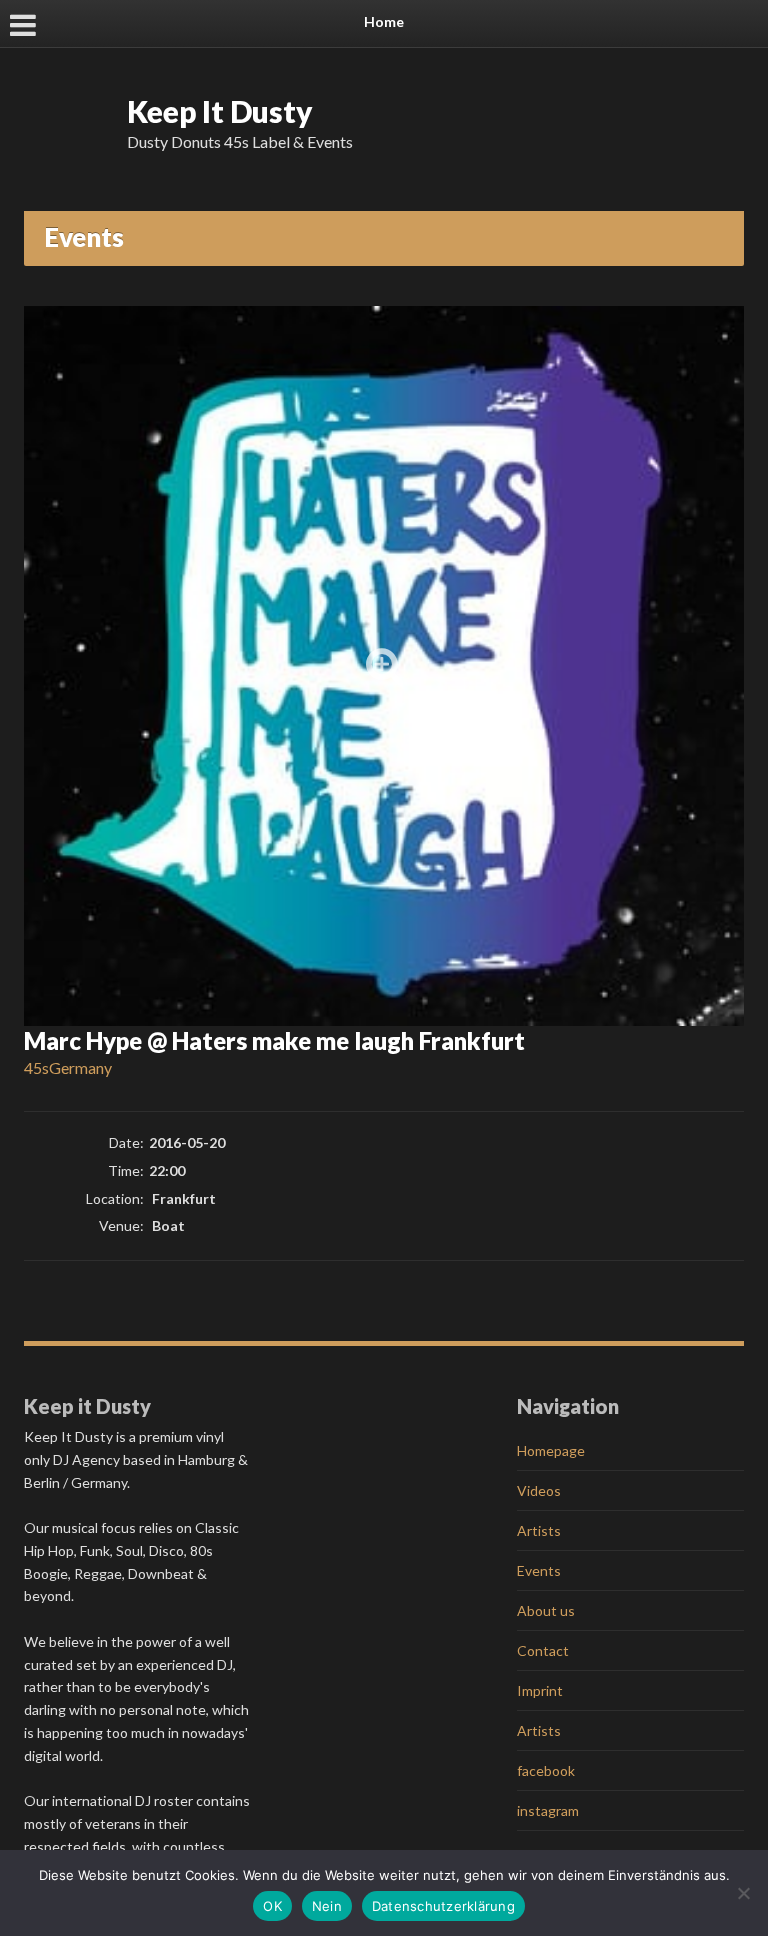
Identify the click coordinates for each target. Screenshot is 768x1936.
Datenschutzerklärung (443, 1906)
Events (539, 1570)
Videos (539, 1490)
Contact (543, 1650)
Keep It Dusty (220, 111)
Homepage (551, 1450)
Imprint (540, 1690)
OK (272, 1906)
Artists (539, 1530)
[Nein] (743, 1893)
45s (36, 1067)
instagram (548, 1810)
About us (546, 1610)
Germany (80, 1067)
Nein (327, 1906)
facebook (546, 1770)
